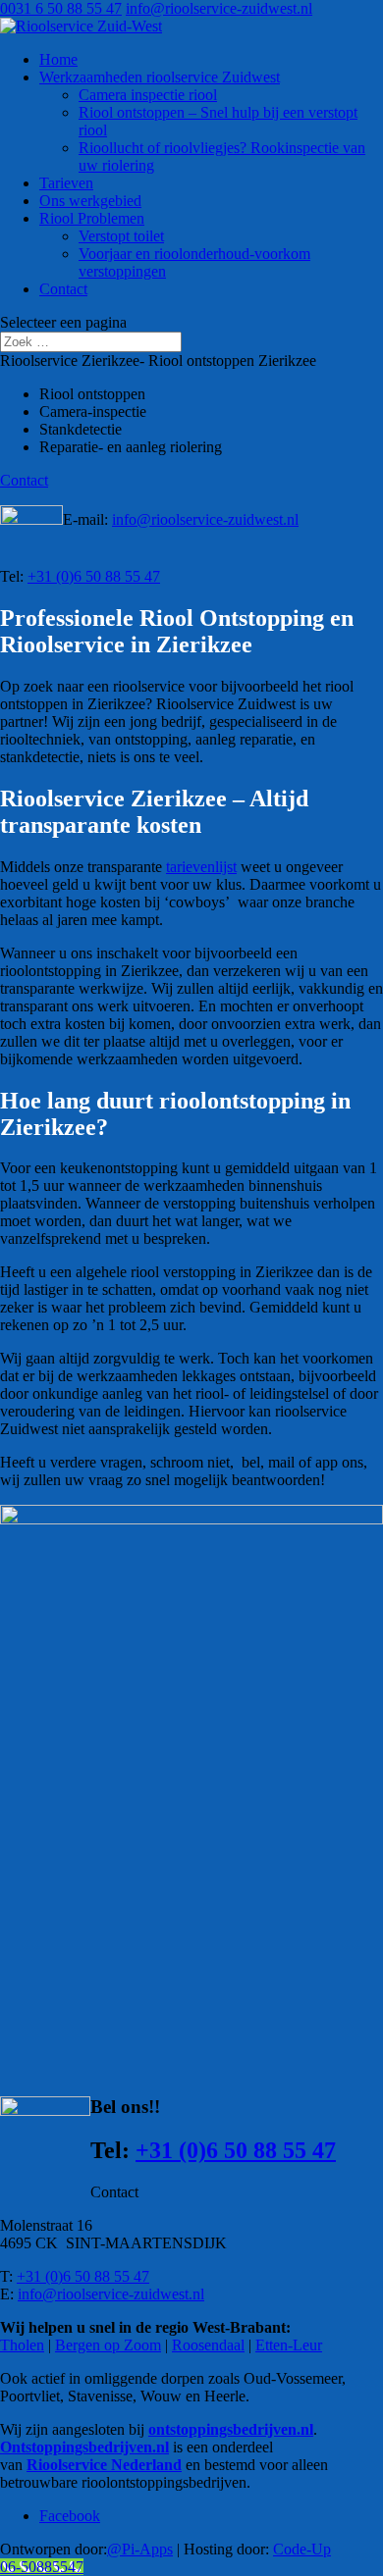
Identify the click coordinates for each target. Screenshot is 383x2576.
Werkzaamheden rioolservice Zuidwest (160, 77)
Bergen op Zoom (108, 2345)
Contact (63, 289)
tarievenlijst (201, 867)
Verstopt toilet (121, 236)
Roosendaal (208, 2345)
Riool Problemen (92, 218)
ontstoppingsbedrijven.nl (231, 2429)
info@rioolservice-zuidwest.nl (205, 519)
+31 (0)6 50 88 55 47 (94, 576)
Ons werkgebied (90, 201)
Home (58, 59)
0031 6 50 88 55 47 (61, 8)
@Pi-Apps (140, 2549)
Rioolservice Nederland (104, 2465)
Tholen (22, 2345)
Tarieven (66, 183)
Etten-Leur (289, 2345)
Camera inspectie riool (148, 95)
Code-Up (302, 2549)
